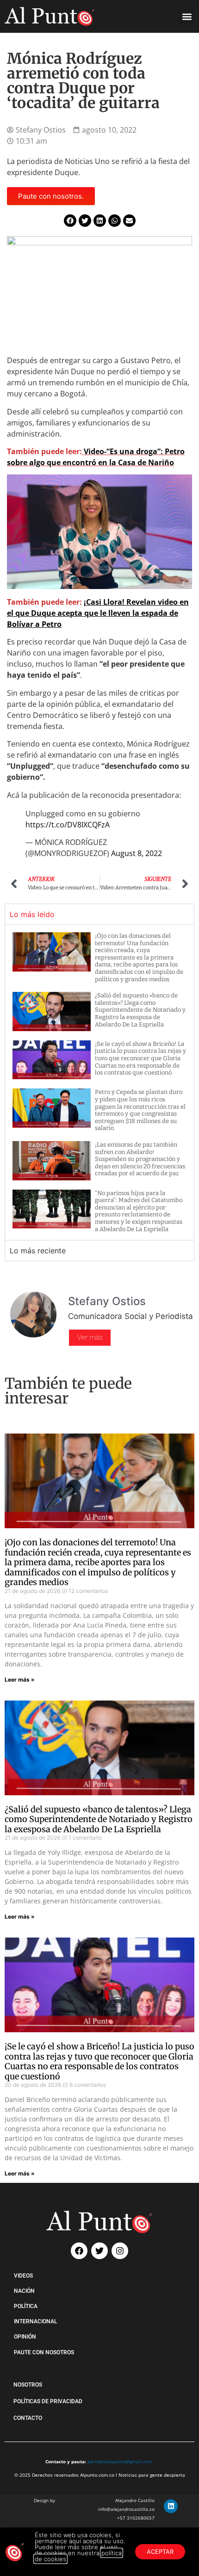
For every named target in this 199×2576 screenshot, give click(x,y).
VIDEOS (23, 2276)
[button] (187, 16)
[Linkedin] (171, 2506)
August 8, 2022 (137, 853)
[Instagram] (120, 2251)
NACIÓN (24, 2291)
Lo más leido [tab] (32, 914)
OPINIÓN (25, 2337)
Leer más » (20, 1680)
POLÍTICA (26, 2306)
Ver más (90, 1337)
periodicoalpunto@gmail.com (120, 2461)
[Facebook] (79, 2251)
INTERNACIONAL (35, 2321)
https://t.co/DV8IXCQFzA (68, 825)
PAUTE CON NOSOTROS (44, 2352)
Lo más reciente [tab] (38, 1251)
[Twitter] (99, 2251)
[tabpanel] (99, 1082)
